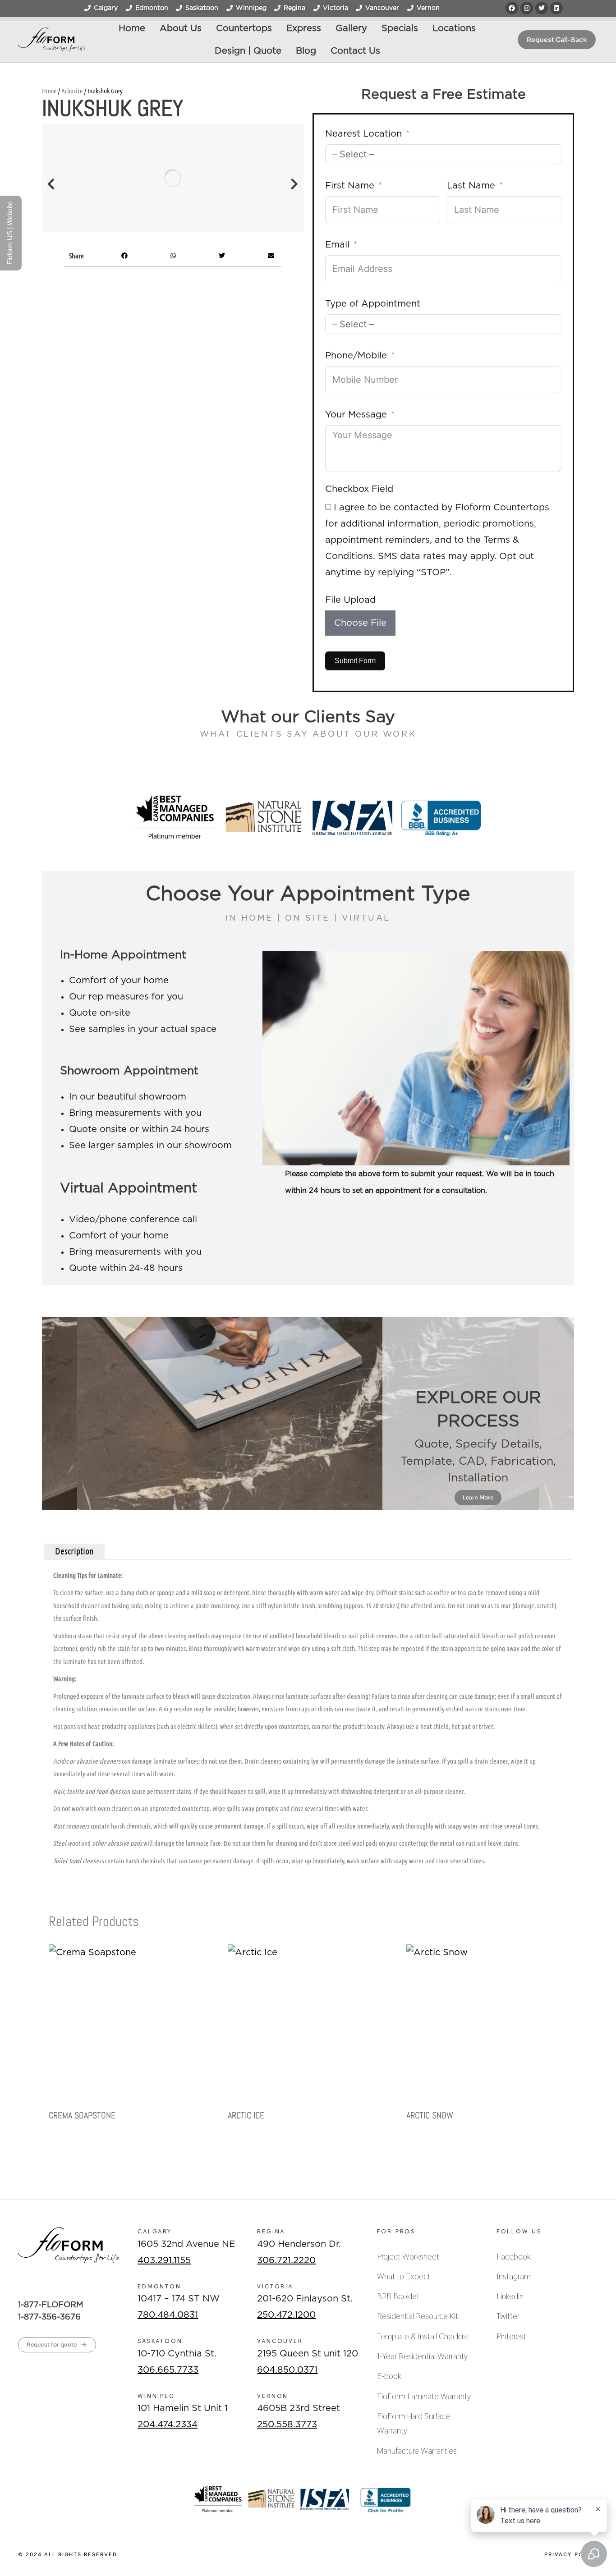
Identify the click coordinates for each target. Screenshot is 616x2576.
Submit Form (355, 661)
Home (49, 91)
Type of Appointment (373, 304)
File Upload (350, 600)
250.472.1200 (286, 2315)
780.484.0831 (168, 2315)
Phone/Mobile (356, 356)
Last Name (471, 186)
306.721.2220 (286, 2260)
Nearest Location (363, 134)
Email (337, 245)
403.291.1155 (164, 2260)
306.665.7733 (168, 2370)
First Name (350, 186)
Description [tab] (74, 1551)
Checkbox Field (359, 489)
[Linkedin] (556, 8)
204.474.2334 (168, 2425)
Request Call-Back (557, 40)
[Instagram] (527, 8)
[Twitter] (542, 8)
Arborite (72, 91)
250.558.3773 (287, 2425)
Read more (64, 2144)
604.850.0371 (287, 2370)
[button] (51, 184)
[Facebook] (512, 8)
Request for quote (52, 2345)
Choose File (360, 623)
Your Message (356, 415)
